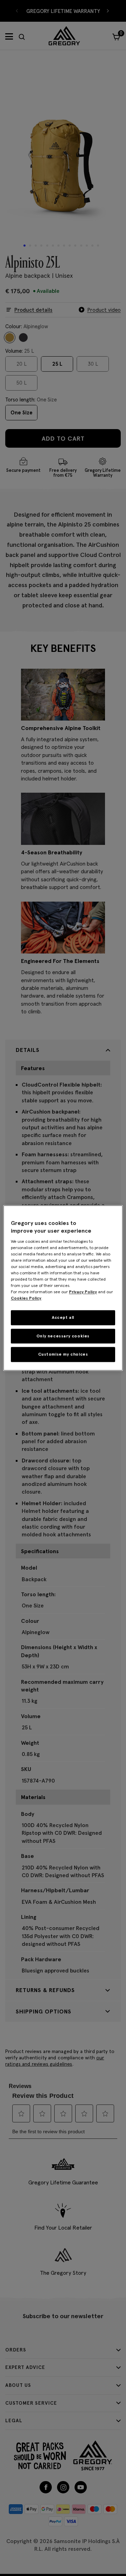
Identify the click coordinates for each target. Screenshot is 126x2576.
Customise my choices (63, 1354)
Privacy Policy (83, 1292)
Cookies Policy (26, 1298)
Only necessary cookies (63, 1336)
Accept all (63, 1317)
